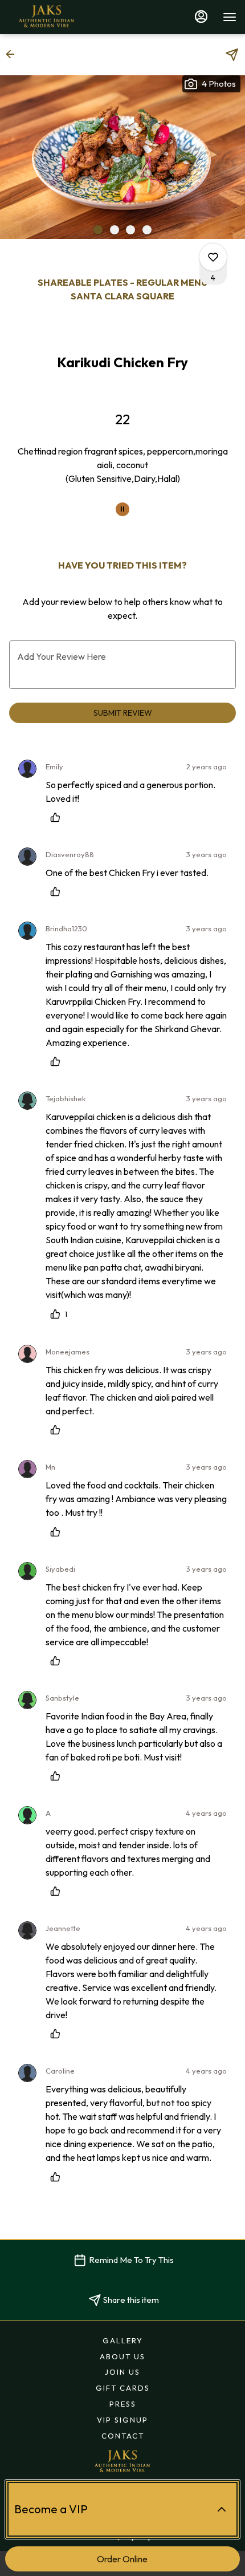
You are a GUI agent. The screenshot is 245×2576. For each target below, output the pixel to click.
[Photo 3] (130, 230)
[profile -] (201, 17)
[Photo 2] (115, 230)
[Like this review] (58, 817)
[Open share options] (232, 55)
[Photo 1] (98, 230)
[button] (14, 54)
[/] (122, 2461)
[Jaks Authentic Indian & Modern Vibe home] (60, 17)
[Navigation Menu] (230, 17)
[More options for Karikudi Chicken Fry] (213, 257)
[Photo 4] (147, 230)
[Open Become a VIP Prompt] (222, 2509)
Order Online (122, 2559)
